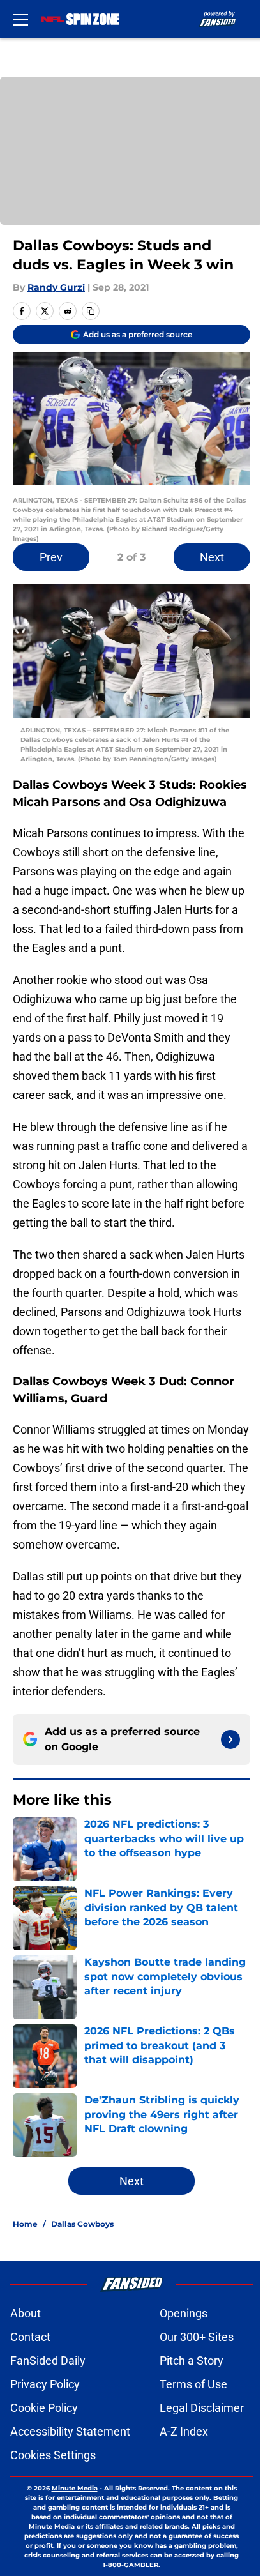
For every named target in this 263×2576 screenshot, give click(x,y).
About (26, 2313)
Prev (51, 557)
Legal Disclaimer (202, 2408)
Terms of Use (193, 2384)
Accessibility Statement (70, 2431)
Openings (184, 2313)
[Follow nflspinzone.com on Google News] (230, 1739)
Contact (30, 2337)
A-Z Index (184, 2431)
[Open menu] (20, 19)
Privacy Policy (45, 2384)
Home (25, 2224)
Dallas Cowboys (82, 2224)
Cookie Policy (44, 2408)
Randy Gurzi (56, 287)
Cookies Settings (53, 2455)
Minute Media (75, 2488)
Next (212, 557)
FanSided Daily (48, 2360)
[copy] (91, 311)
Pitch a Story (192, 2360)
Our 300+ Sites (197, 2337)
